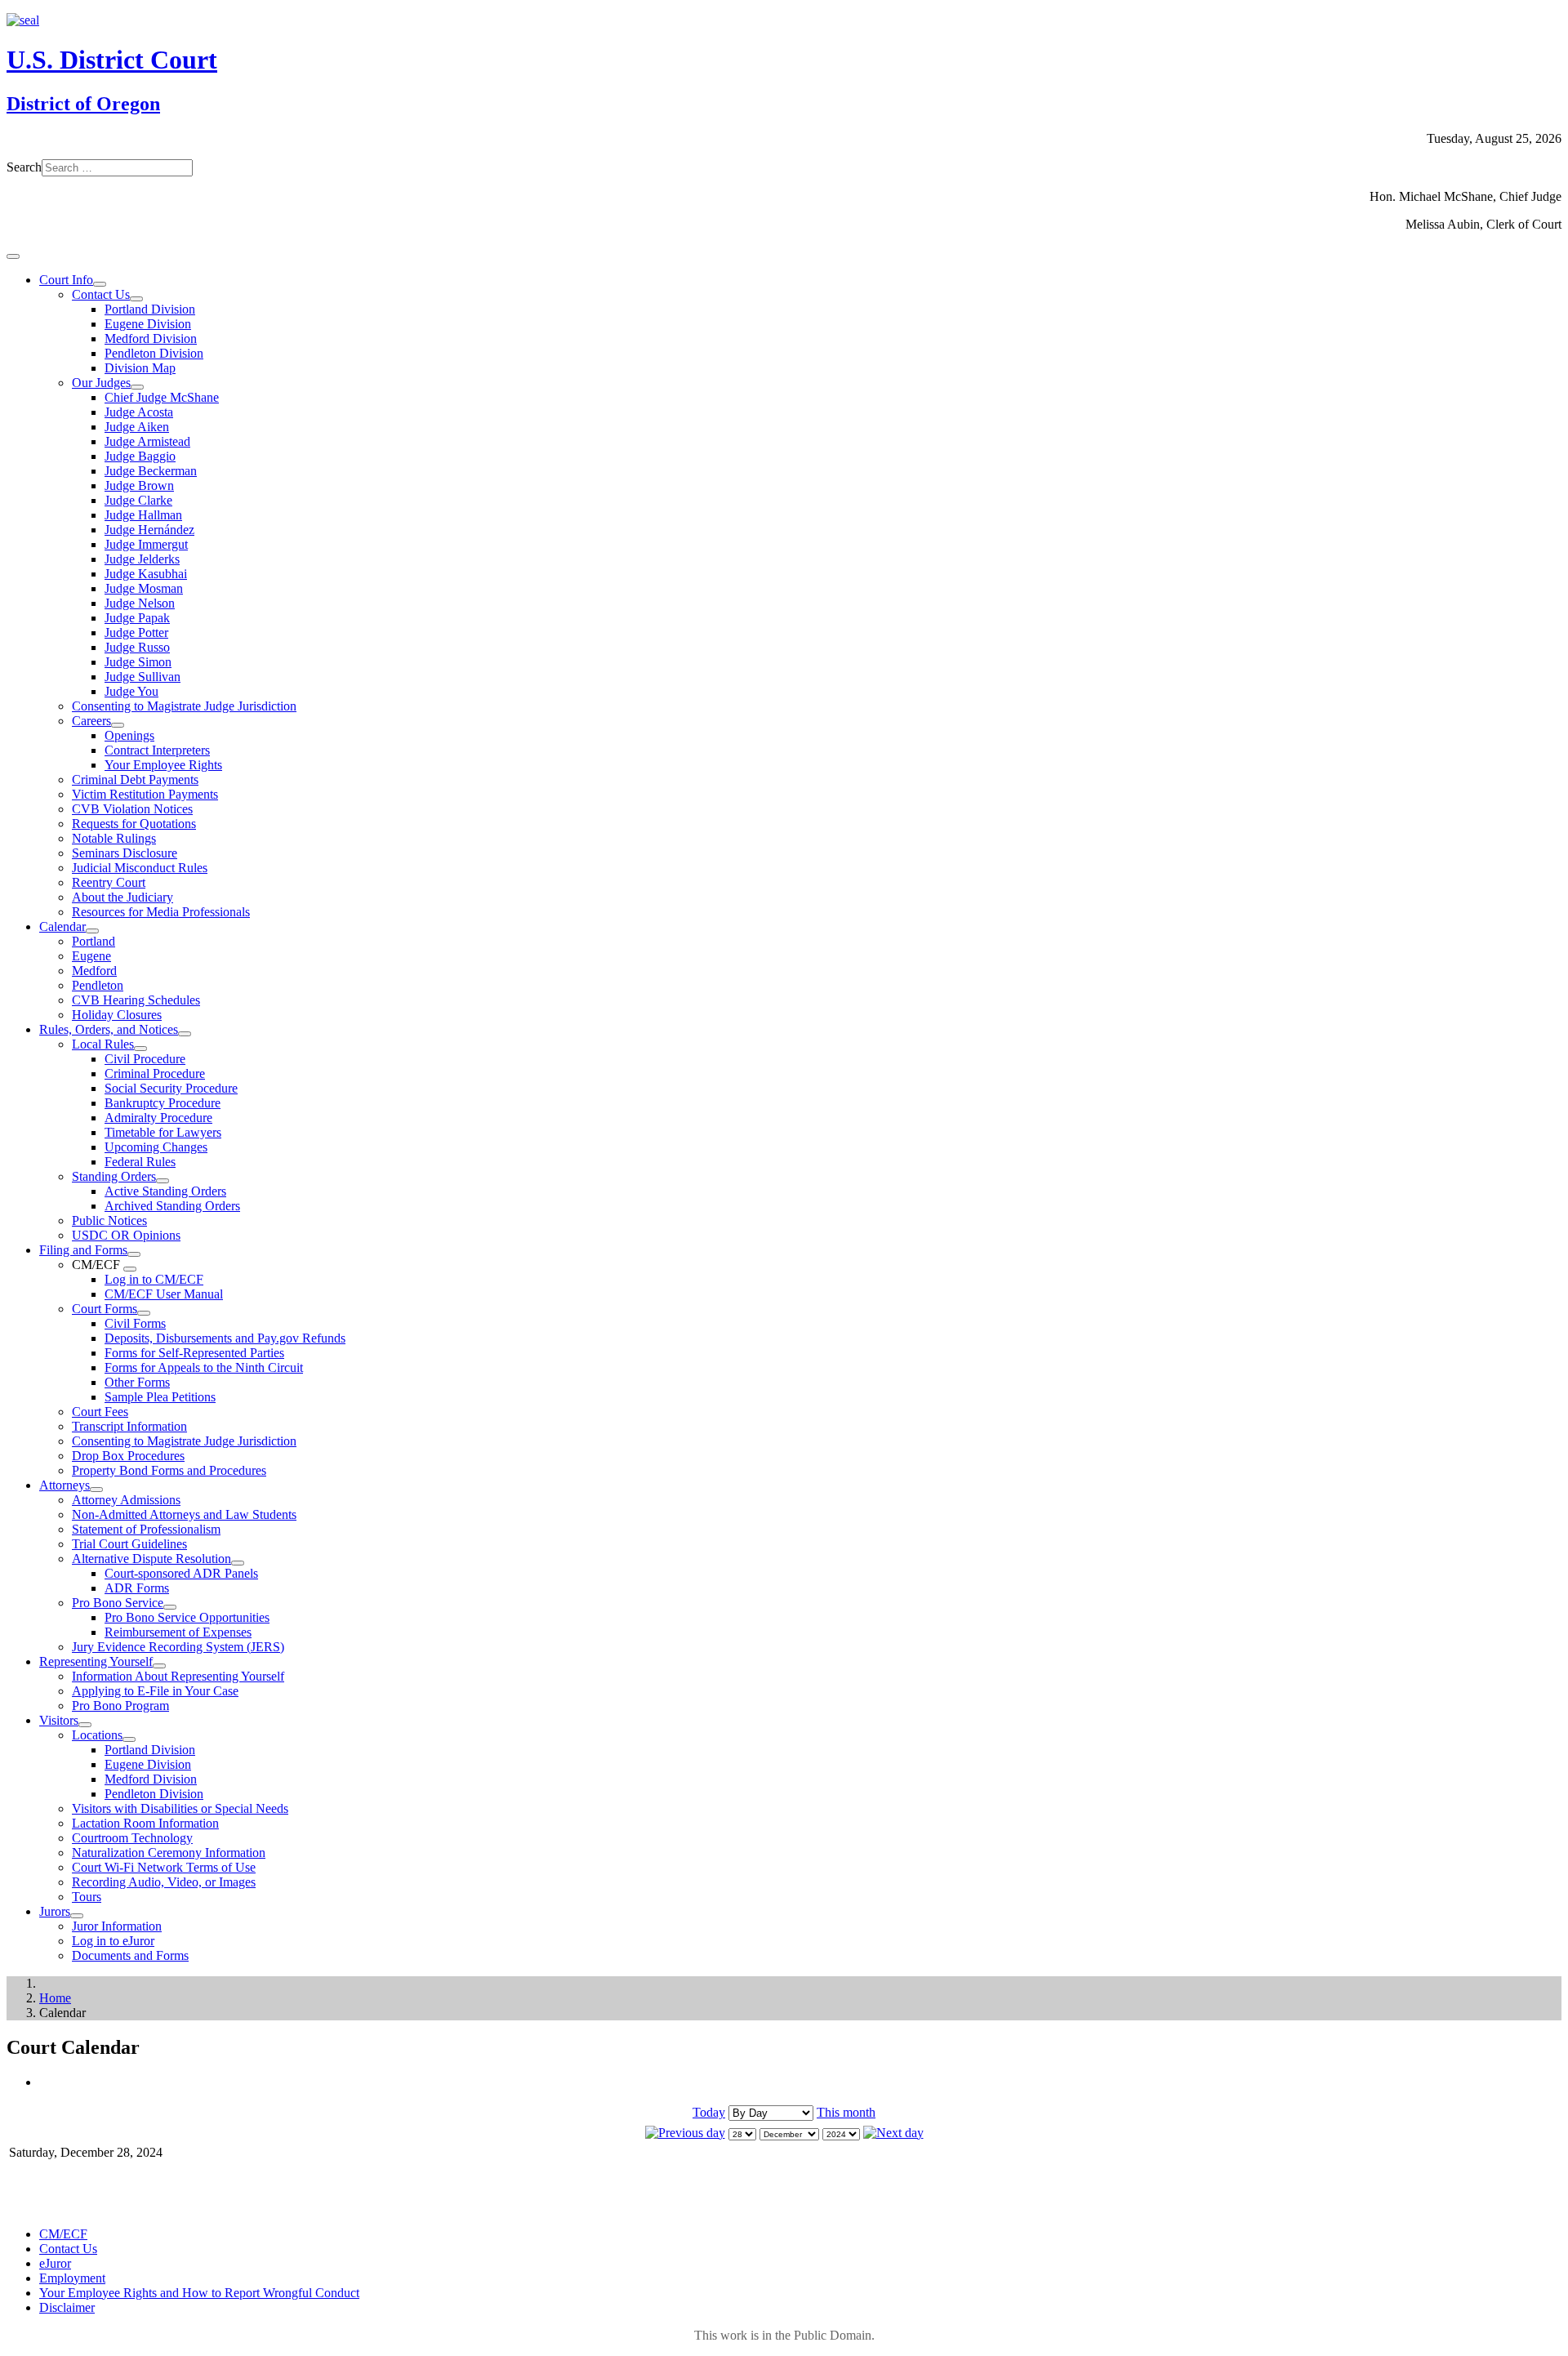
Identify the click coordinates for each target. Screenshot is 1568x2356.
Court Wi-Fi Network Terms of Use (164, 1867)
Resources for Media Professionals (161, 912)
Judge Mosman (144, 588)
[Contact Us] (136, 299)
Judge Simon (138, 662)
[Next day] (893, 2133)
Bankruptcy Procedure (163, 1103)
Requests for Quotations (134, 824)
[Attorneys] (96, 1490)
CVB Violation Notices (132, 809)
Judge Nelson (140, 603)
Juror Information (117, 1926)
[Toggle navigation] (13, 256)
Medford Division (151, 338)
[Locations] (129, 1739)
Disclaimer (67, 2307)
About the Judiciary (122, 897)
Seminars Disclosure (125, 853)
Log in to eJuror (113, 1941)
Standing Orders (114, 1176)
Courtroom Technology (132, 1838)
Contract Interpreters (157, 750)
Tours (87, 1897)
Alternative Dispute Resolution (151, 1559)
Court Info (66, 280)
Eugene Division (148, 324)
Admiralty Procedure (158, 1118)
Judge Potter (136, 632)
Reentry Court (109, 882)
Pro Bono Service (118, 1603)
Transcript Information (129, 1426)
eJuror (55, 2263)
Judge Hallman (143, 515)
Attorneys (65, 1485)
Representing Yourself (96, 1661)
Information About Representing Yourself (178, 1676)
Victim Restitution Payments (145, 794)
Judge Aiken (137, 427)
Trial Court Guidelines (129, 1544)
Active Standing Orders (165, 1191)
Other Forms (137, 1382)
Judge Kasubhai (146, 574)
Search (24, 167)
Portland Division (150, 309)
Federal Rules (140, 1162)
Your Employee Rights (163, 765)
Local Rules (103, 1044)
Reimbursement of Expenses (178, 1632)
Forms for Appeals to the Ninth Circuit (204, 1367)
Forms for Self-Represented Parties (194, 1353)
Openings (129, 735)
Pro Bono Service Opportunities (187, 1617)
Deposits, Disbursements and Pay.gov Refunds (225, 1338)
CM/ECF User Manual (164, 1294)
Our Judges (101, 383)
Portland (94, 941)
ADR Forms (137, 1588)
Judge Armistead (147, 441)
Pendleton (98, 985)
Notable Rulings (114, 838)
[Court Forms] (144, 1313)
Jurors (55, 1911)
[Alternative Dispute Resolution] (238, 1563)
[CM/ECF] (130, 1269)
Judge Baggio (140, 456)
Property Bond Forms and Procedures (169, 1470)
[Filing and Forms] (134, 1254)
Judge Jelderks (142, 559)
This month (846, 2112)
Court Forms (105, 1309)
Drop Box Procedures (128, 1456)
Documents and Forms (130, 1955)
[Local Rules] (140, 1049)
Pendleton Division (154, 353)
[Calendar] (92, 931)
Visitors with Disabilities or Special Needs (180, 1808)
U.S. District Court (112, 60)
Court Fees (100, 1412)
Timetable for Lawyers (163, 1132)
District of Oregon (83, 104)
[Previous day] (685, 2133)
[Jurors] (77, 1916)
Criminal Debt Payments (135, 779)
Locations (97, 1735)
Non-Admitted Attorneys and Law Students (184, 1514)
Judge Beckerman (151, 471)
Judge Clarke (138, 500)
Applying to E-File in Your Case (155, 1691)
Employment (72, 2278)
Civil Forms (135, 1323)
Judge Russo (137, 647)
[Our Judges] (137, 387)
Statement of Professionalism (146, 1529)
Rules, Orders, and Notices (109, 1029)
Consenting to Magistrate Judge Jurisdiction (184, 706)
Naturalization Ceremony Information (169, 1853)
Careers (91, 721)
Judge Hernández (149, 530)
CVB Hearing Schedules (136, 1000)
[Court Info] (100, 284)
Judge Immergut (146, 544)
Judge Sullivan (143, 677)
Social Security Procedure (171, 1088)
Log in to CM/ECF (154, 1279)
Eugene (91, 956)
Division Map (140, 368)
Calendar (62, 926)
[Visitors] (85, 1725)
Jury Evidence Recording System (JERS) (178, 1647)
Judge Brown (139, 485)
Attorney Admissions (126, 1500)
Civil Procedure (145, 1059)
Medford (94, 971)
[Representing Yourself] (159, 1666)
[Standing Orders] (163, 1181)
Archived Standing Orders (172, 1206)
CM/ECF (63, 2234)
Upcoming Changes (156, 1147)
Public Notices (109, 1220)
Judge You (131, 691)
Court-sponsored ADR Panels (181, 1573)
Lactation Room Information (145, 1823)
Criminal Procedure (155, 1073)
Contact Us (101, 294)
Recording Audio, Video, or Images (164, 1882)
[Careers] (118, 725)
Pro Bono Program (120, 1706)
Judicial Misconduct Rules (140, 868)
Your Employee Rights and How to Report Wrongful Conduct (199, 2293)
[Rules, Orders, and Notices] (185, 1034)
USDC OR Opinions (126, 1235)
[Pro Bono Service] (170, 1607)
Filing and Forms (83, 1250)
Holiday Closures (117, 1015)
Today (709, 2112)
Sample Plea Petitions (160, 1397)
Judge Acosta (139, 412)
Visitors (59, 1720)
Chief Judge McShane (162, 397)
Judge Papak (137, 618)
